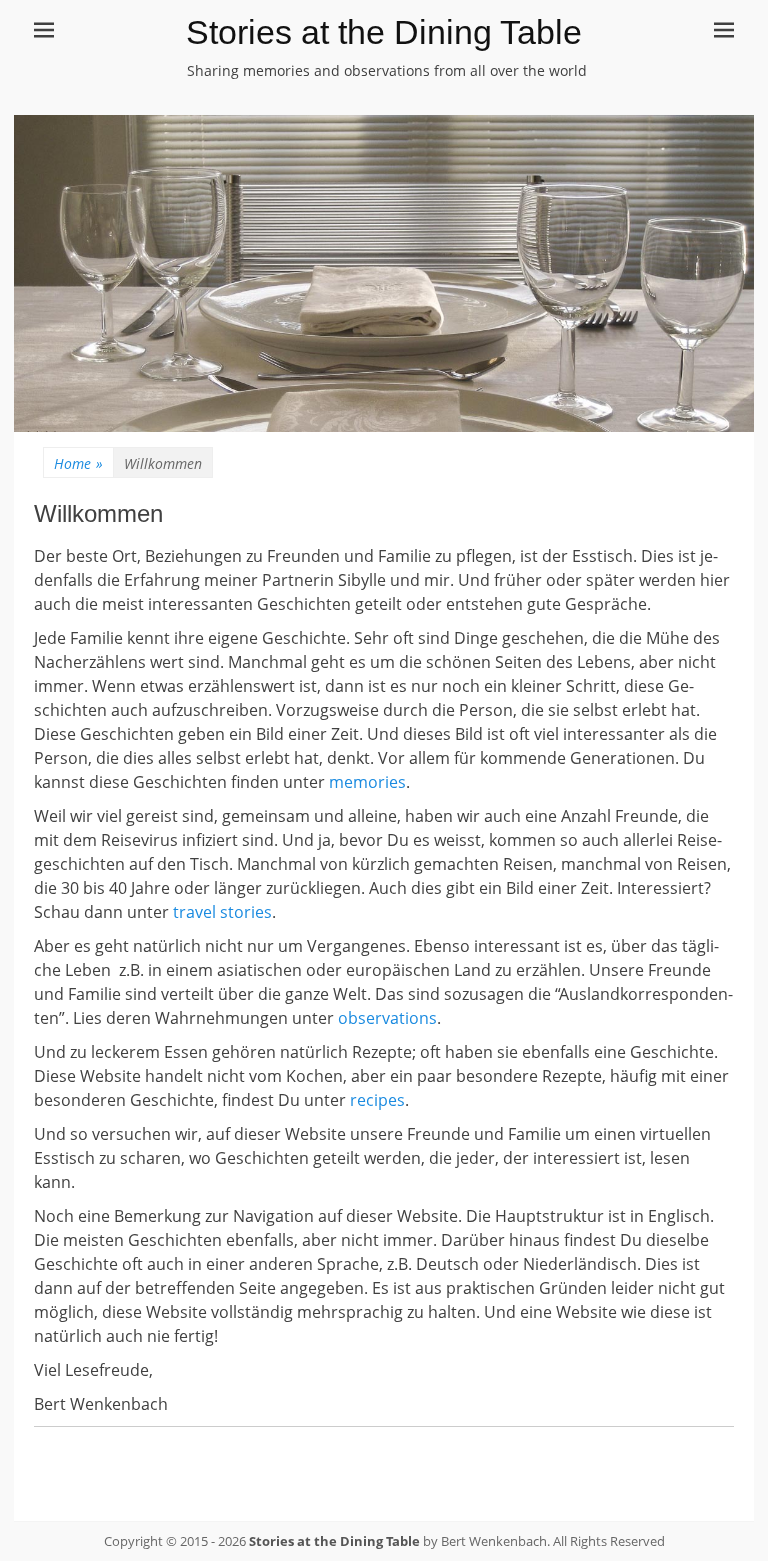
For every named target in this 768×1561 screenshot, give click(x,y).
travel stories (222, 912)
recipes (377, 1100)
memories (367, 782)
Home (78, 463)
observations (387, 1018)
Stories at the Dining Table (384, 32)
